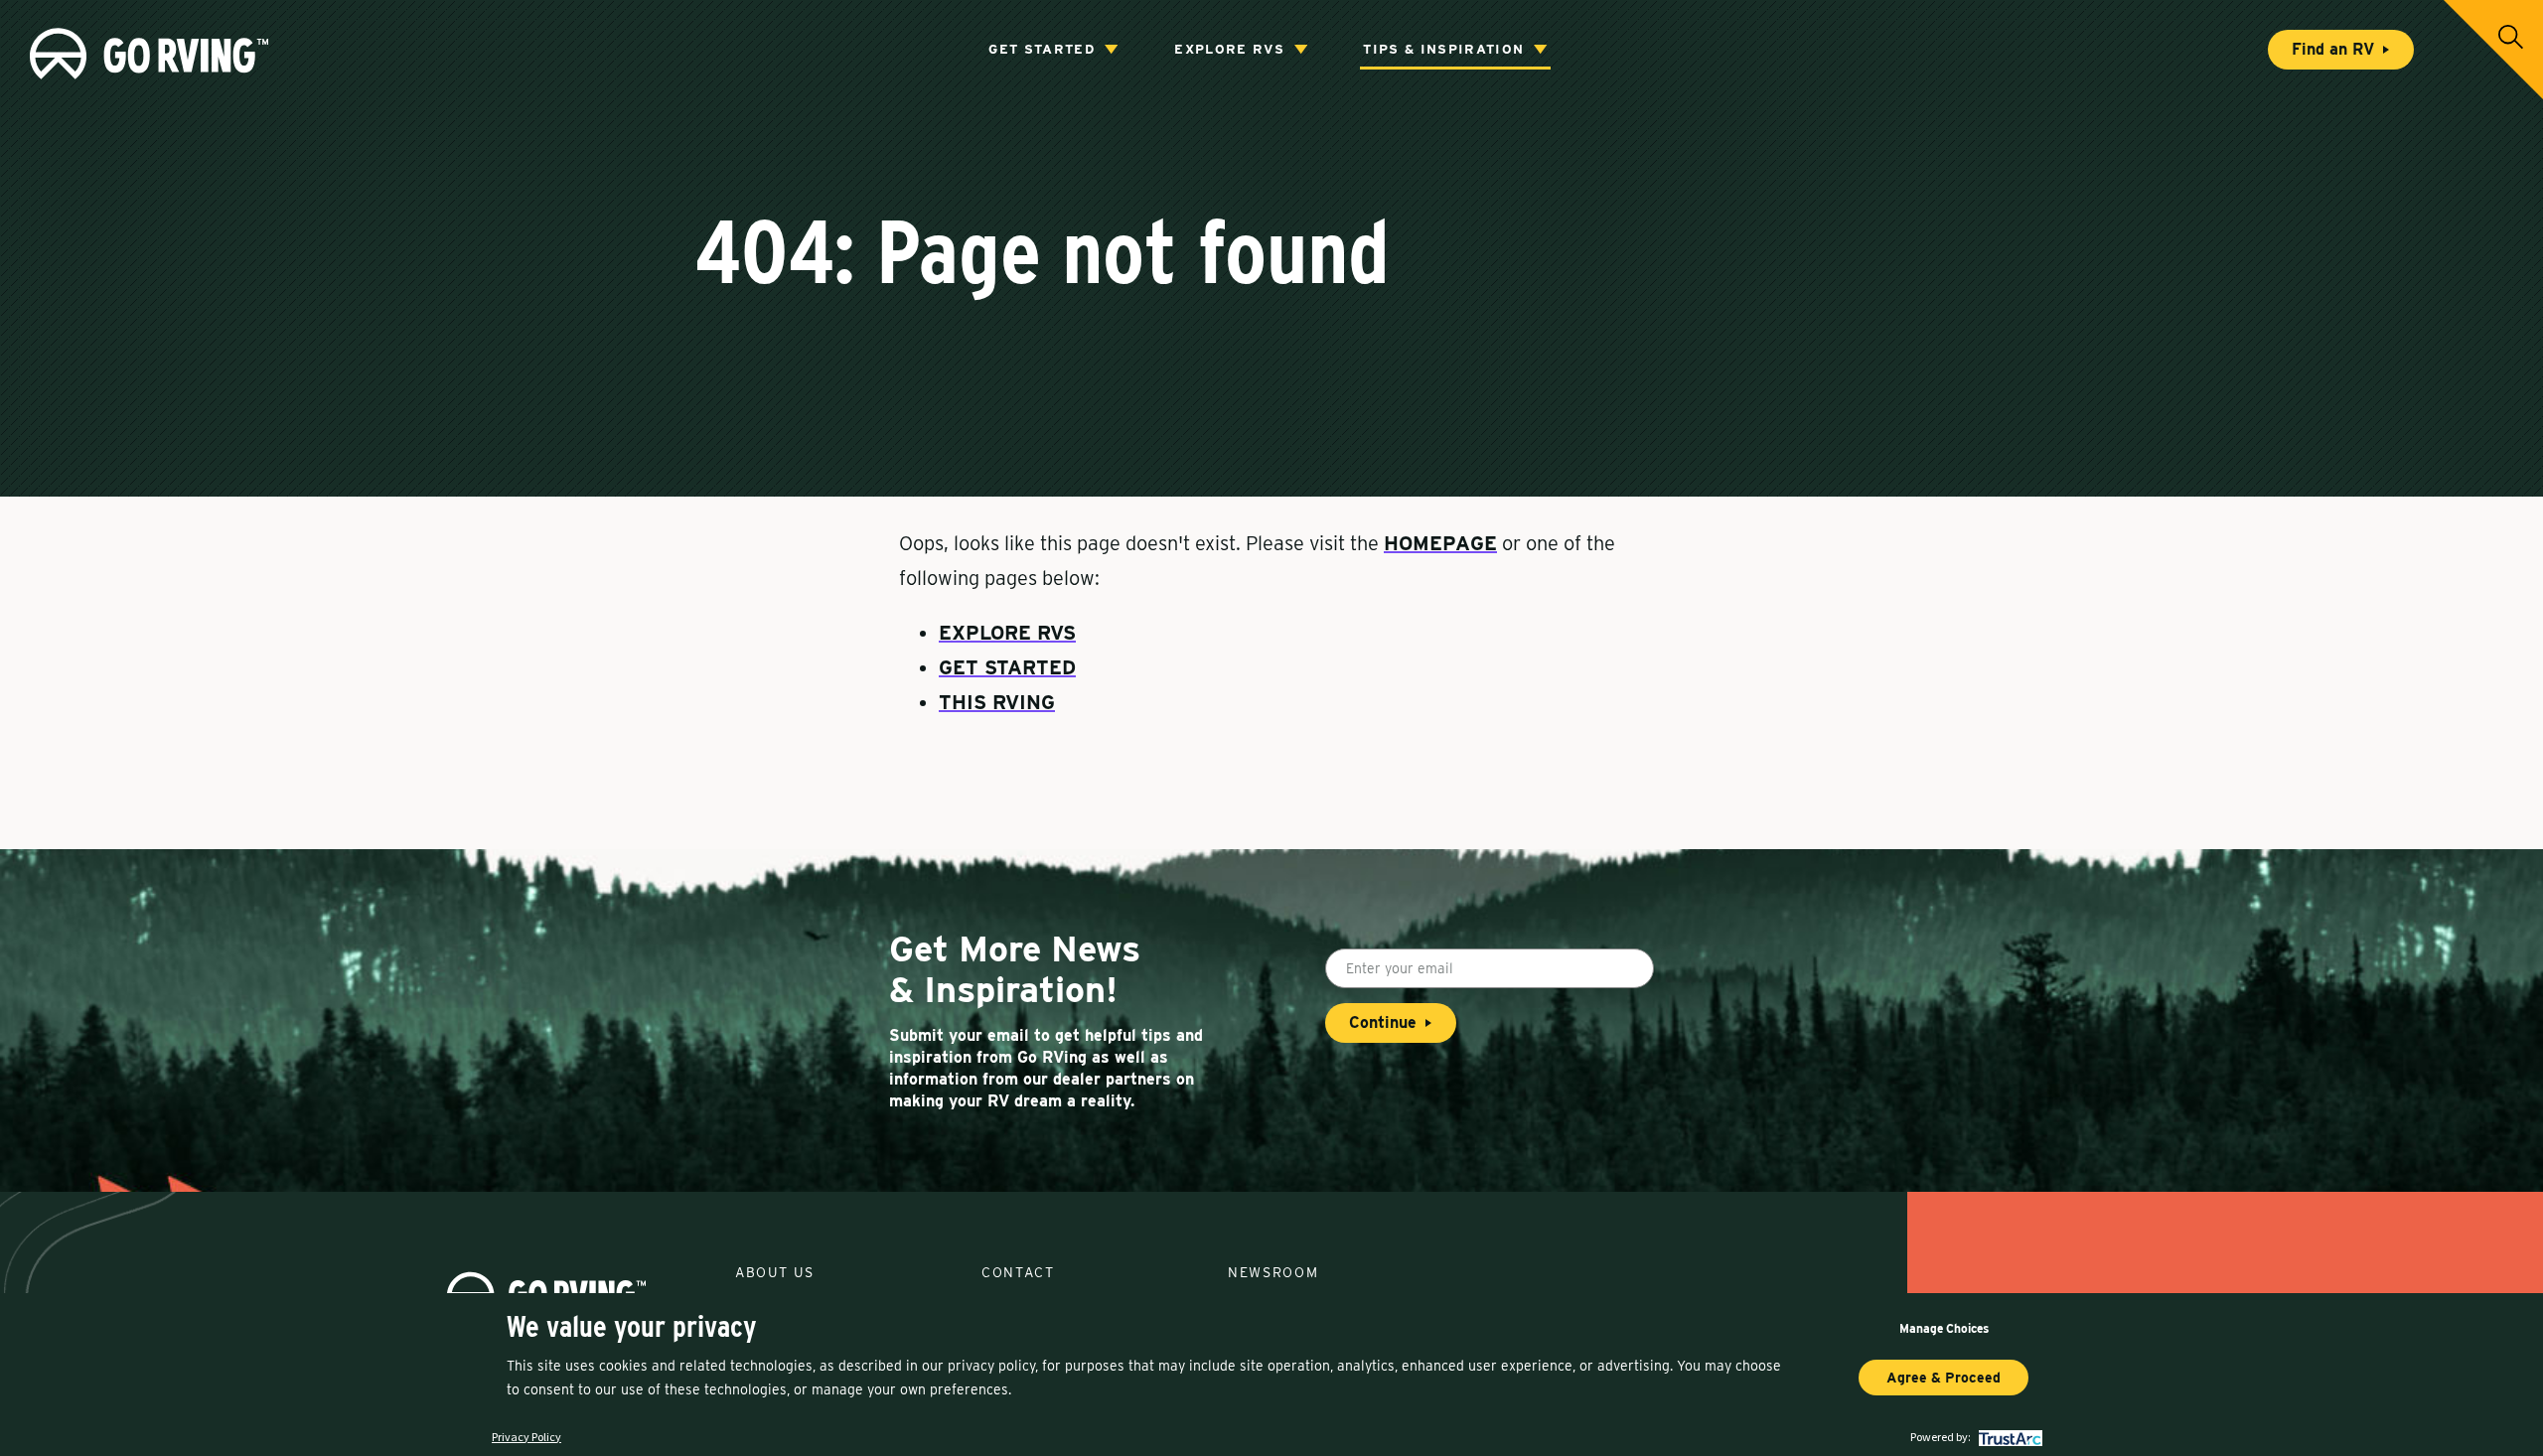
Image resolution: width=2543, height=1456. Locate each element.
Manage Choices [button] (1944, 1328)
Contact (1018, 1272)
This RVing (997, 702)
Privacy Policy (526, 1437)
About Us (774, 1272)
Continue (1383, 1022)
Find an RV (2333, 49)
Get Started (1042, 49)
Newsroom (1273, 1272)
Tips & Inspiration (1443, 49)
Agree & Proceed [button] (1944, 1378)
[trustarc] (2008, 1437)
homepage (1440, 543)
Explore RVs (1229, 49)
